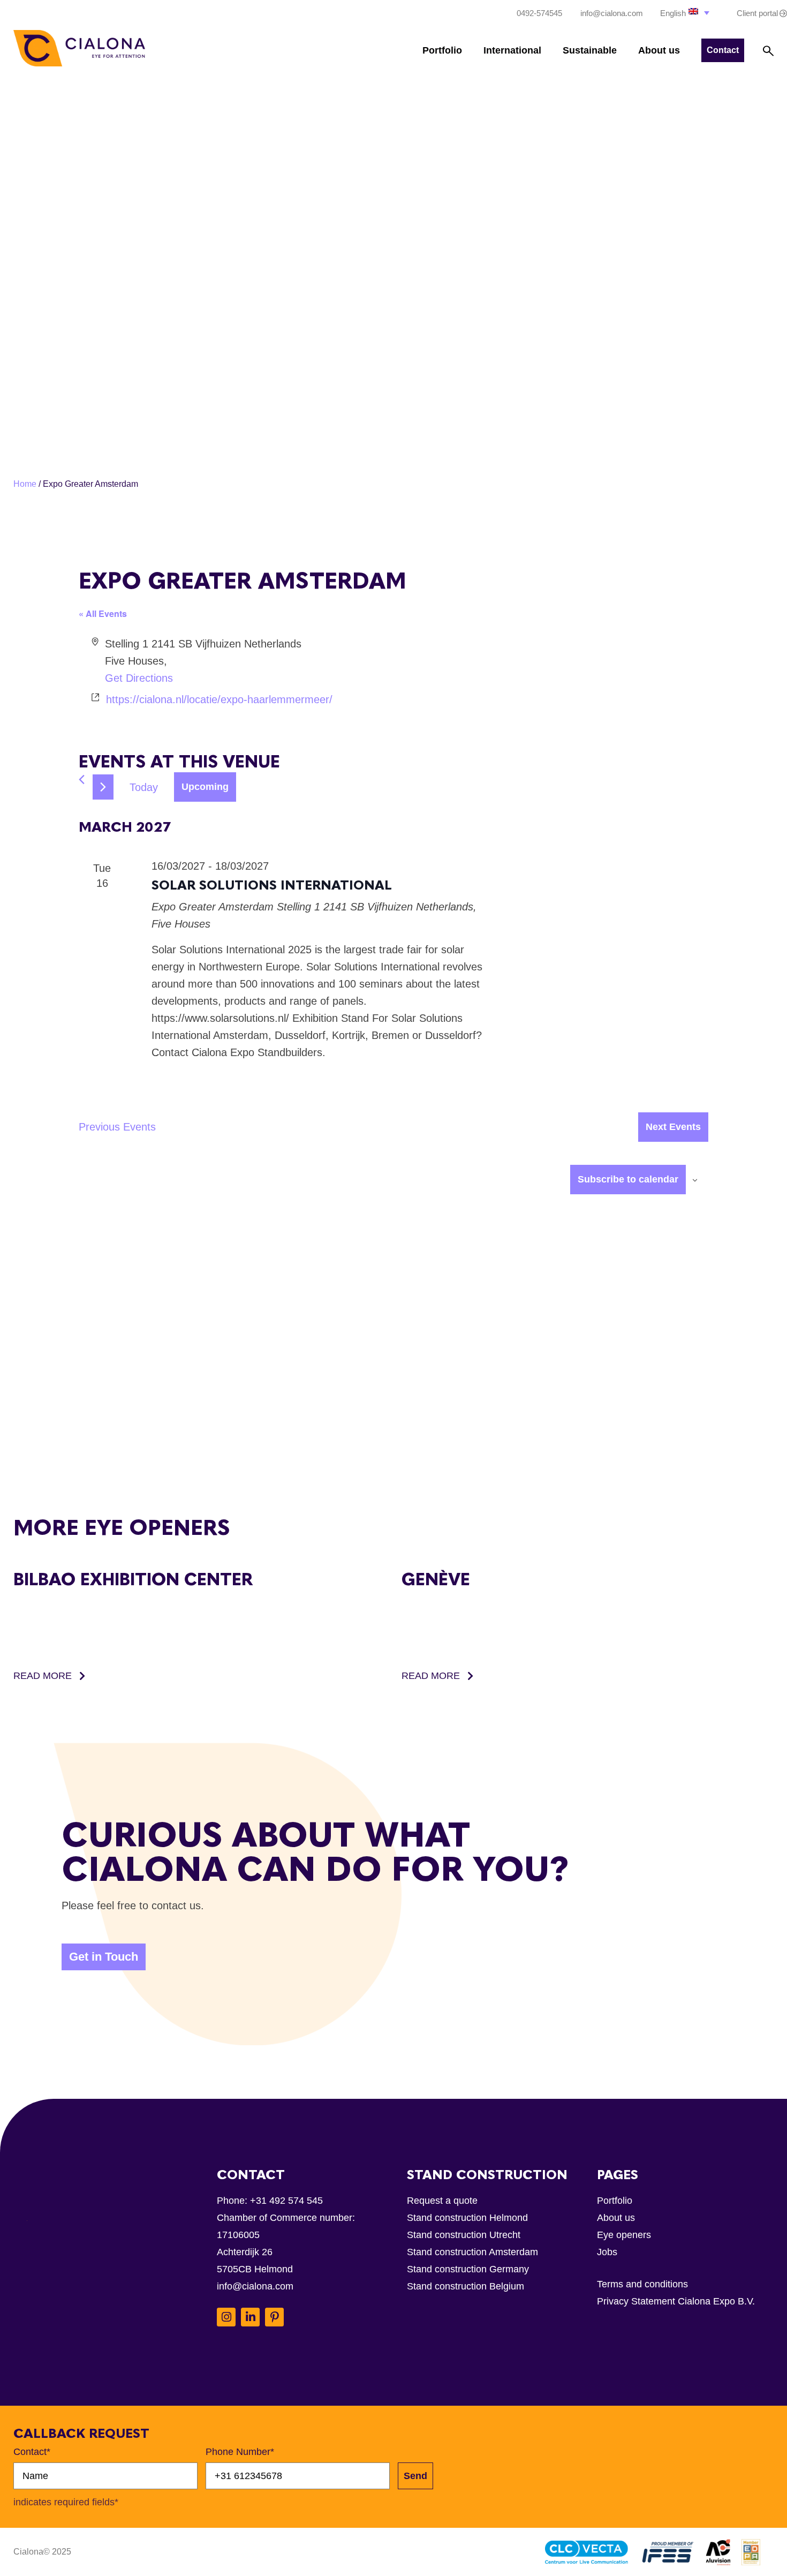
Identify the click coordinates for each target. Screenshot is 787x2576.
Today (144, 787)
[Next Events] (103, 787)
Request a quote (442, 2201)
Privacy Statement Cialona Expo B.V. (676, 2301)
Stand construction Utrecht (464, 2235)
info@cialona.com (255, 2286)
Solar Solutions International (272, 885)
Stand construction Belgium (466, 2286)
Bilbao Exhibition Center (133, 1579)
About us (659, 50)
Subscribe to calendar (628, 1179)
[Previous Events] (82, 779)
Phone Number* (240, 2452)
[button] (686, 13)
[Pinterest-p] (274, 2317)
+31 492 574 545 (286, 2201)
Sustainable (590, 50)
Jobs (607, 2252)
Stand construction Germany (468, 2269)
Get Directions (139, 678)
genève (436, 1579)
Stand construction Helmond (467, 2218)
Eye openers (624, 2235)
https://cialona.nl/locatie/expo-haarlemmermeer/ (219, 699)
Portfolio (442, 50)
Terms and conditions (642, 2284)
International (512, 50)
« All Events (103, 613)
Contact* (32, 2452)
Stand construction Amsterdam (472, 2252)
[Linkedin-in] (250, 2317)
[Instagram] (226, 2317)
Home (25, 484)
